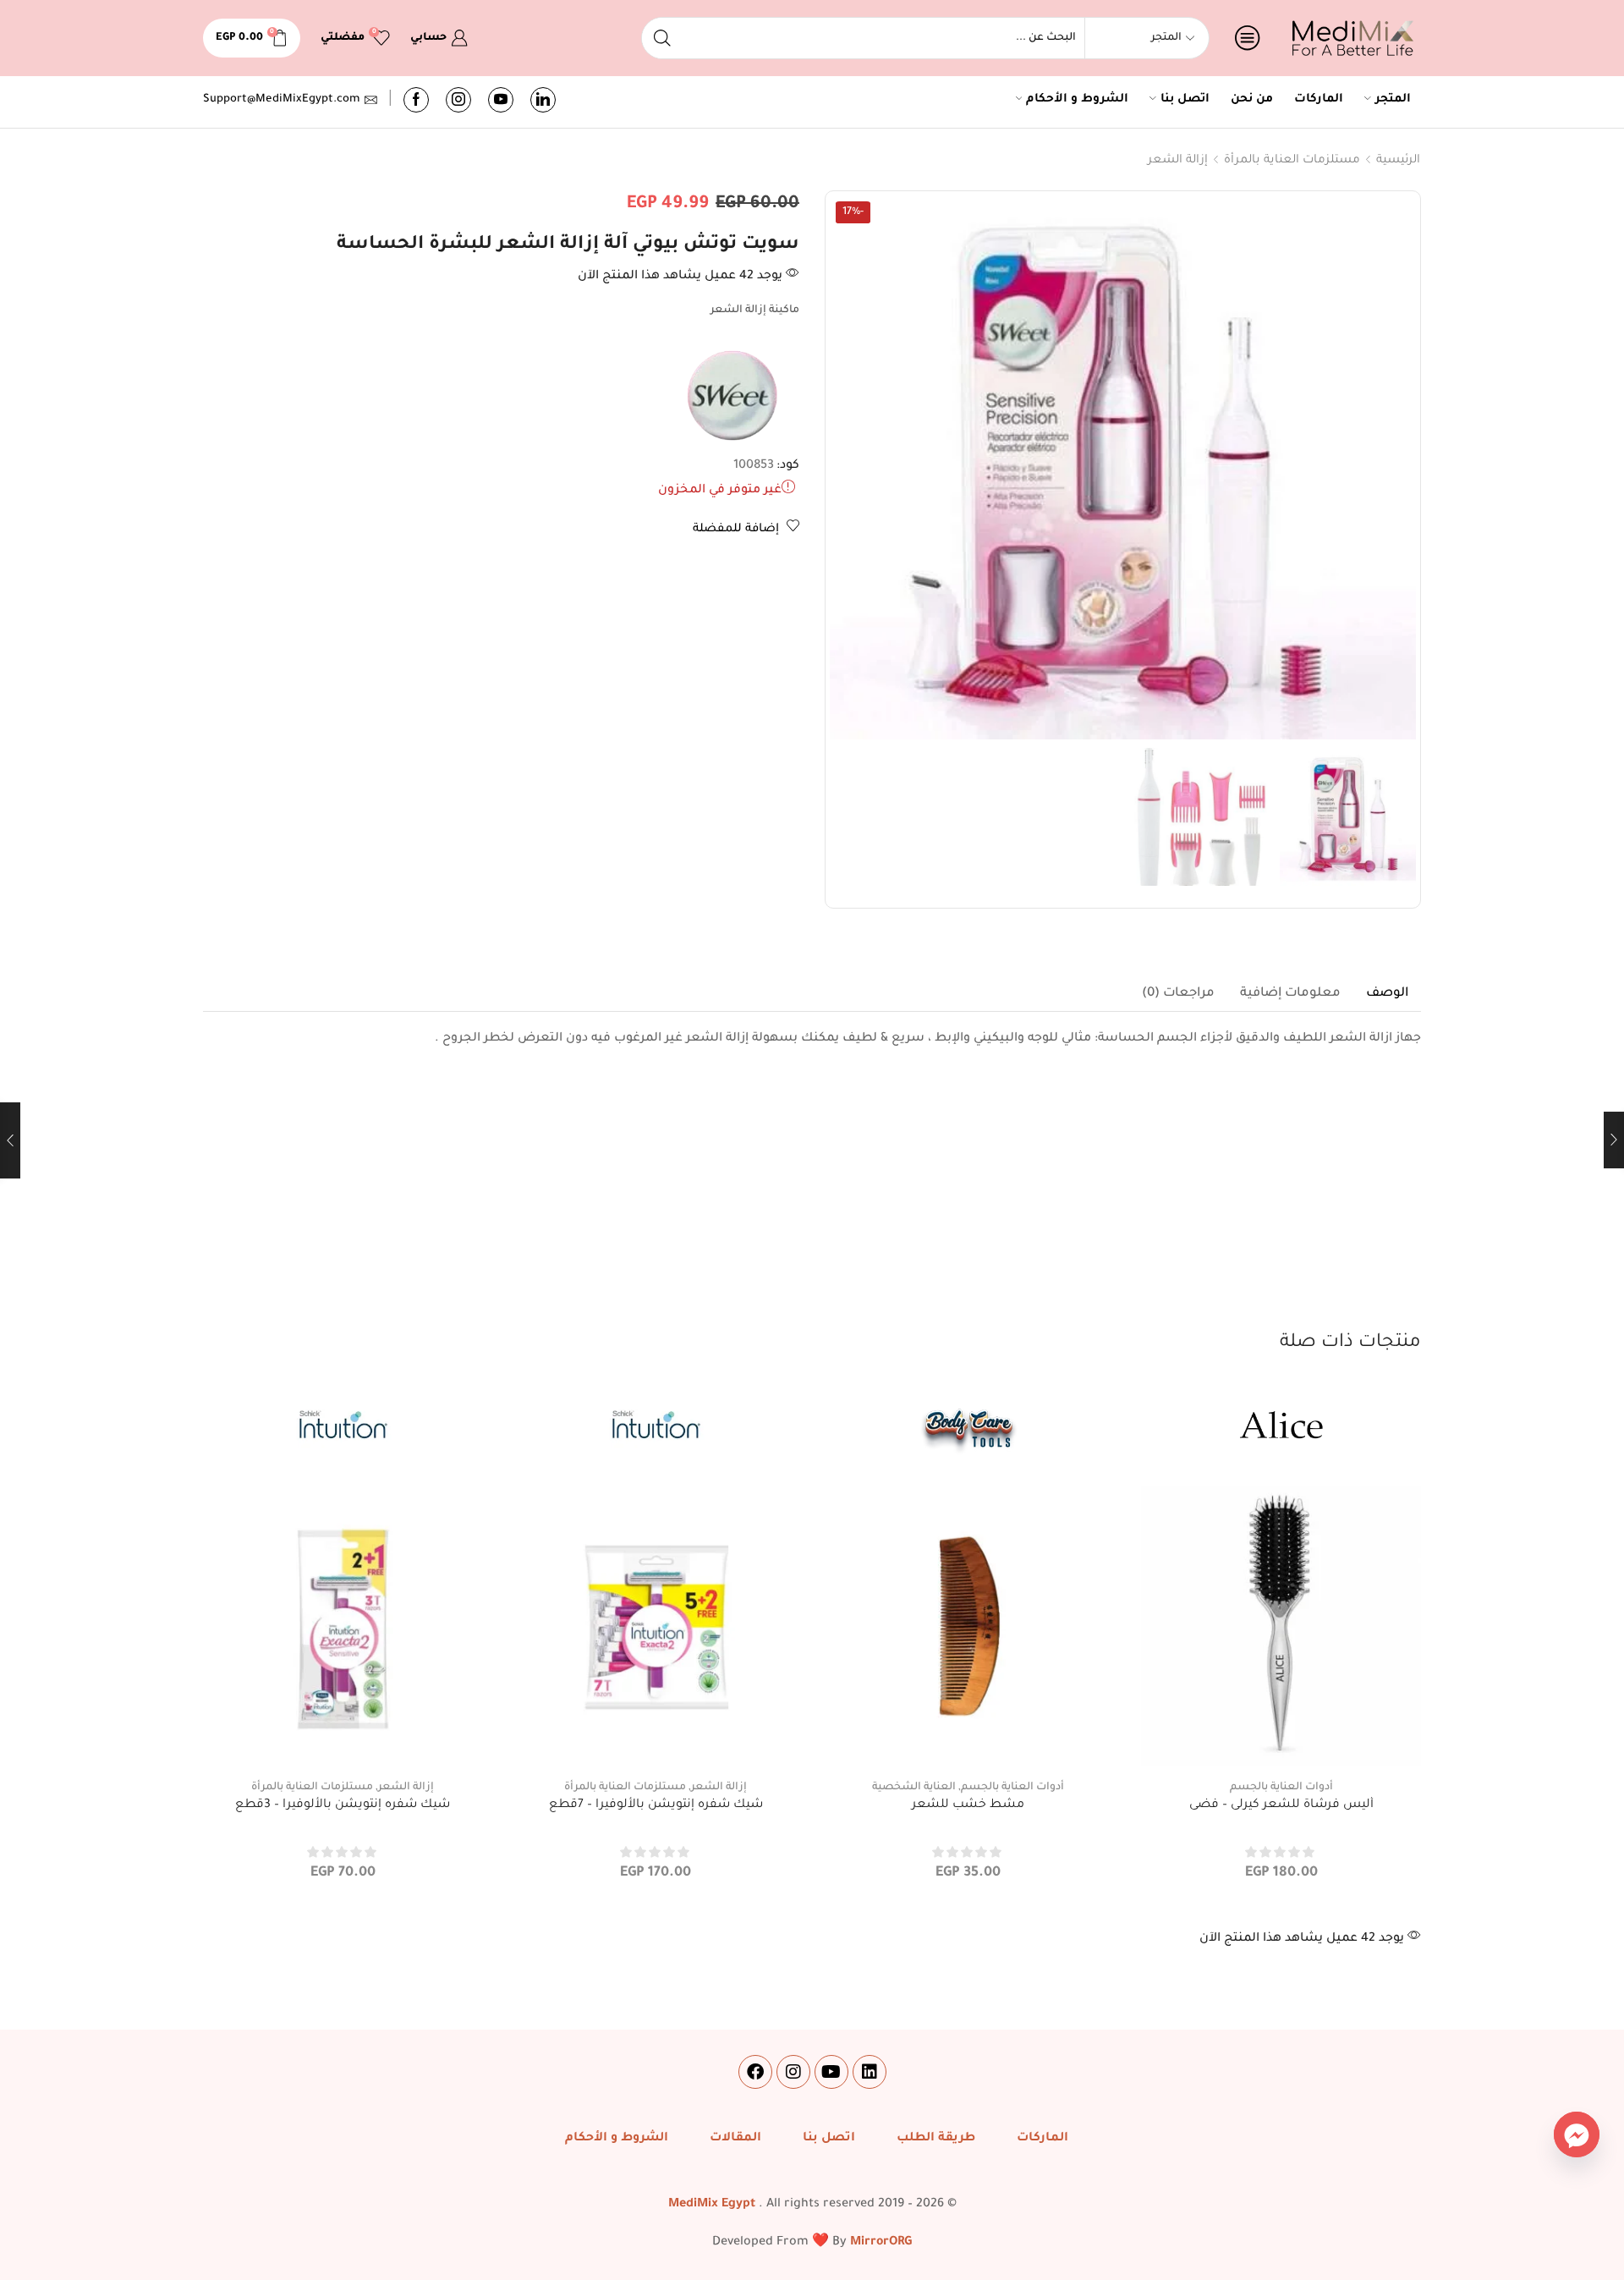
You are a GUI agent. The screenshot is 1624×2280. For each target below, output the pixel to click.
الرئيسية (1398, 160)
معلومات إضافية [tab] (1290, 994)
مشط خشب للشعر (968, 1805)
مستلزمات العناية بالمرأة (1292, 160)
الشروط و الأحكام (1077, 100)
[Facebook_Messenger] (1577, 2134)
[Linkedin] (870, 2072)
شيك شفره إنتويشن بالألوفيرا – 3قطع (343, 1805)
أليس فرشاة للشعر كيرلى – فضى (1281, 1805)
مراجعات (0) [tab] (1178, 994)
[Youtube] (501, 100)
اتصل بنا (1185, 100)
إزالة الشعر (1178, 160)
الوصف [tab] (1387, 994)
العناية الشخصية (914, 1788)
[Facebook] (416, 100)
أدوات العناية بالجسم (1281, 1788)
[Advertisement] (812, 1203)
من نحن (1252, 100)
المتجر (1393, 100)
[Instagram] (458, 100)
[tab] (1387, 994)
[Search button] (662, 38)
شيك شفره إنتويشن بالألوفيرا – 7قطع (656, 1805)
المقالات (735, 2139)
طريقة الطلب (936, 2139)
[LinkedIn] (543, 100)
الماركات (1319, 100)
